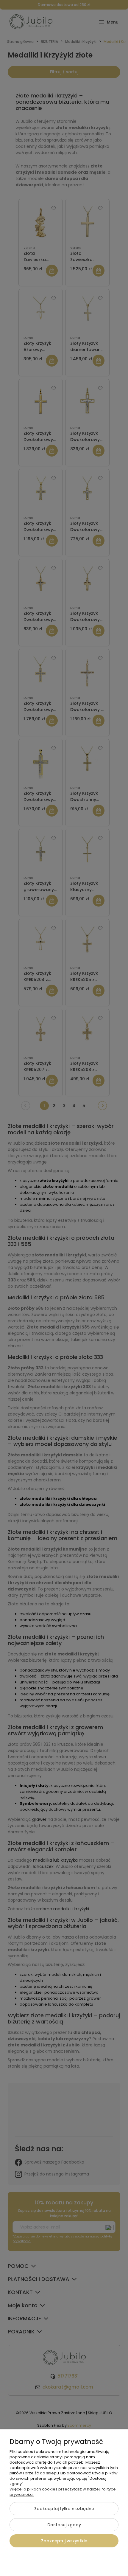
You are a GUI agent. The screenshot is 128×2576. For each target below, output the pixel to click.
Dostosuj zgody (64, 2525)
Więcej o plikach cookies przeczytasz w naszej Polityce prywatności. (63, 2492)
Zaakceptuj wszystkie (64, 2541)
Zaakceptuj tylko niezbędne (64, 2509)
